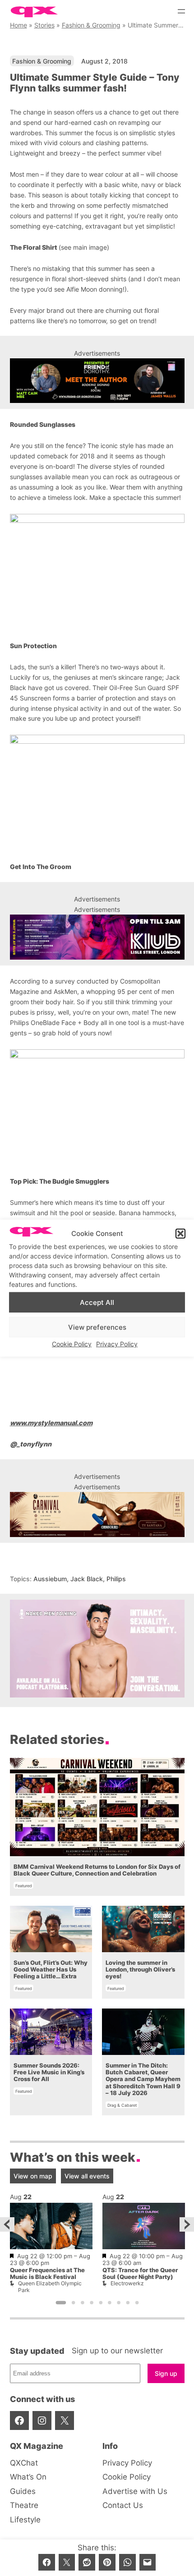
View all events (87, 2176)
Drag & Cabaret (122, 2105)
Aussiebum (50, 1579)
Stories (44, 25)
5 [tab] (101, 2303)
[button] (180, 1234)
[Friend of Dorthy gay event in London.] (97, 381)
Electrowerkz (127, 2283)
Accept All (97, 1302)
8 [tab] (128, 2303)
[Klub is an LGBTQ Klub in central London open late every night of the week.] (97, 937)
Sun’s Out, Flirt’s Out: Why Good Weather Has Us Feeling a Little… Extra (51, 1970)
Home (18, 25)
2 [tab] (73, 2303)
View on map (33, 2176)
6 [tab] (110, 2303)
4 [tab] (92, 2303)
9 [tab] (137, 2303)
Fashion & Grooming (91, 25)
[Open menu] (181, 11)
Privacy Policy (117, 1344)
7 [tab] (119, 2303)
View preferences (97, 1327)
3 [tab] (83, 2303)
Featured (24, 1886)
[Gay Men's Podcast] (97, 1695)
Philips (116, 1579)
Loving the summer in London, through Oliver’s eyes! (140, 1970)
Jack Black (87, 1579)
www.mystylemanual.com (51, 1423)
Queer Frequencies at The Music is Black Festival (47, 2274)
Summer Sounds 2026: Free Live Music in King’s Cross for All (49, 2073)
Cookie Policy (72, 1344)
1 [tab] (61, 2303)
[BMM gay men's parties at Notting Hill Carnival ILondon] (97, 1514)
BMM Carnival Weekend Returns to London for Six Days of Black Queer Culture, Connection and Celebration (97, 1870)
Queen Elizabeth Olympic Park (50, 2286)
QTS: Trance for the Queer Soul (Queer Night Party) (140, 2274)
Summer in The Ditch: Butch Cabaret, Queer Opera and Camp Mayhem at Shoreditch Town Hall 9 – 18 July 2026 (143, 2079)
